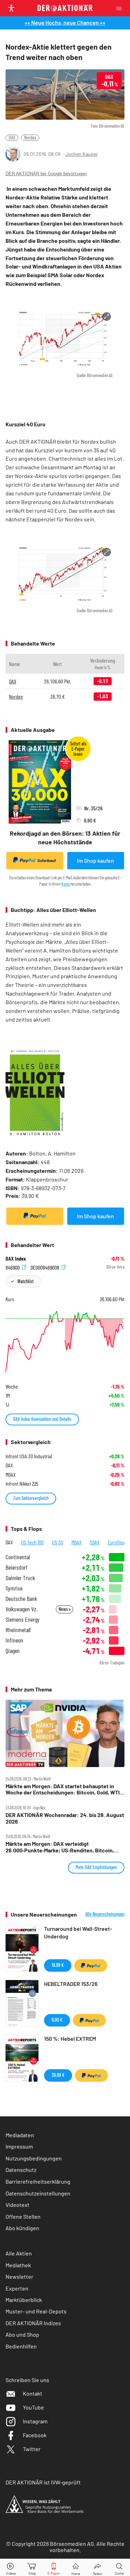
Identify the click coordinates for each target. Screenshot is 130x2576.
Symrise (14, 1588)
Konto (66, 884)
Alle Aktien (19, 2253)
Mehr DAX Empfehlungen (96, 1867)
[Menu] (121, 8)
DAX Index (16, 1259)
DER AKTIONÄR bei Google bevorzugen (46, 174)
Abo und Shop (22, 2334)
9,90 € (57, 2020)
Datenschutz (21, 2170)
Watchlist (25, 1281)
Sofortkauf (47, 860)
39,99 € (58, 2075)
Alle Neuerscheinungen (105, 1914)
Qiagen (13, 1651)
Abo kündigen (22, 2228)
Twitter (32, 2449)
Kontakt (33, 2393)
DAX (12, 138)
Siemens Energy (23, 1619)
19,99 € (58, 1965)
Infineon (14, 1640)
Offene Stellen (23, 2216)
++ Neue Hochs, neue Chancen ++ (65, 22)
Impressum (19, 2146)
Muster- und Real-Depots (36, 2311)
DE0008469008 (45, 1267)
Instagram (35, 2421)
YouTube (33, 2407)
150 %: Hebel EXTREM (70, 2038)
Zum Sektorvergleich (31, 1498)
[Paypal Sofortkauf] (35, 1216)
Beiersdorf (16, 1567)
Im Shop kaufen (96, 860)
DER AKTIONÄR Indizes (33, 2323)
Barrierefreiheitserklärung (38, 2181)
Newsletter (19, 2276)
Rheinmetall (18, 1630)
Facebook (35, 2435)
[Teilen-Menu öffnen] (98, 2568)
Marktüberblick (24, 2300)
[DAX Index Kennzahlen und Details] (65, 1342)
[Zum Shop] (32, 2568)
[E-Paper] (54, 2568)
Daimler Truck (20, 1578)
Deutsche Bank (21, 1599)
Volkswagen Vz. (21, 1609)
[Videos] (11, 2568)
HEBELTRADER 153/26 (71, 1984)
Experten (17, 2288)
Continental (18, 1557)
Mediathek (18, 2265)
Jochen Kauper (82, 154)
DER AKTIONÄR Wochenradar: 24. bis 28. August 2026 (65, 1818)
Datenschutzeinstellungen (38, 2193)
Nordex (30, 138)
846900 (13, 1267)
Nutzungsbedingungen (34, 2158)
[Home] (76, 2568)
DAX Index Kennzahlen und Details (42, 1419)
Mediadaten (20, 2135)
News (64, 1609)
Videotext (18, 2205)
